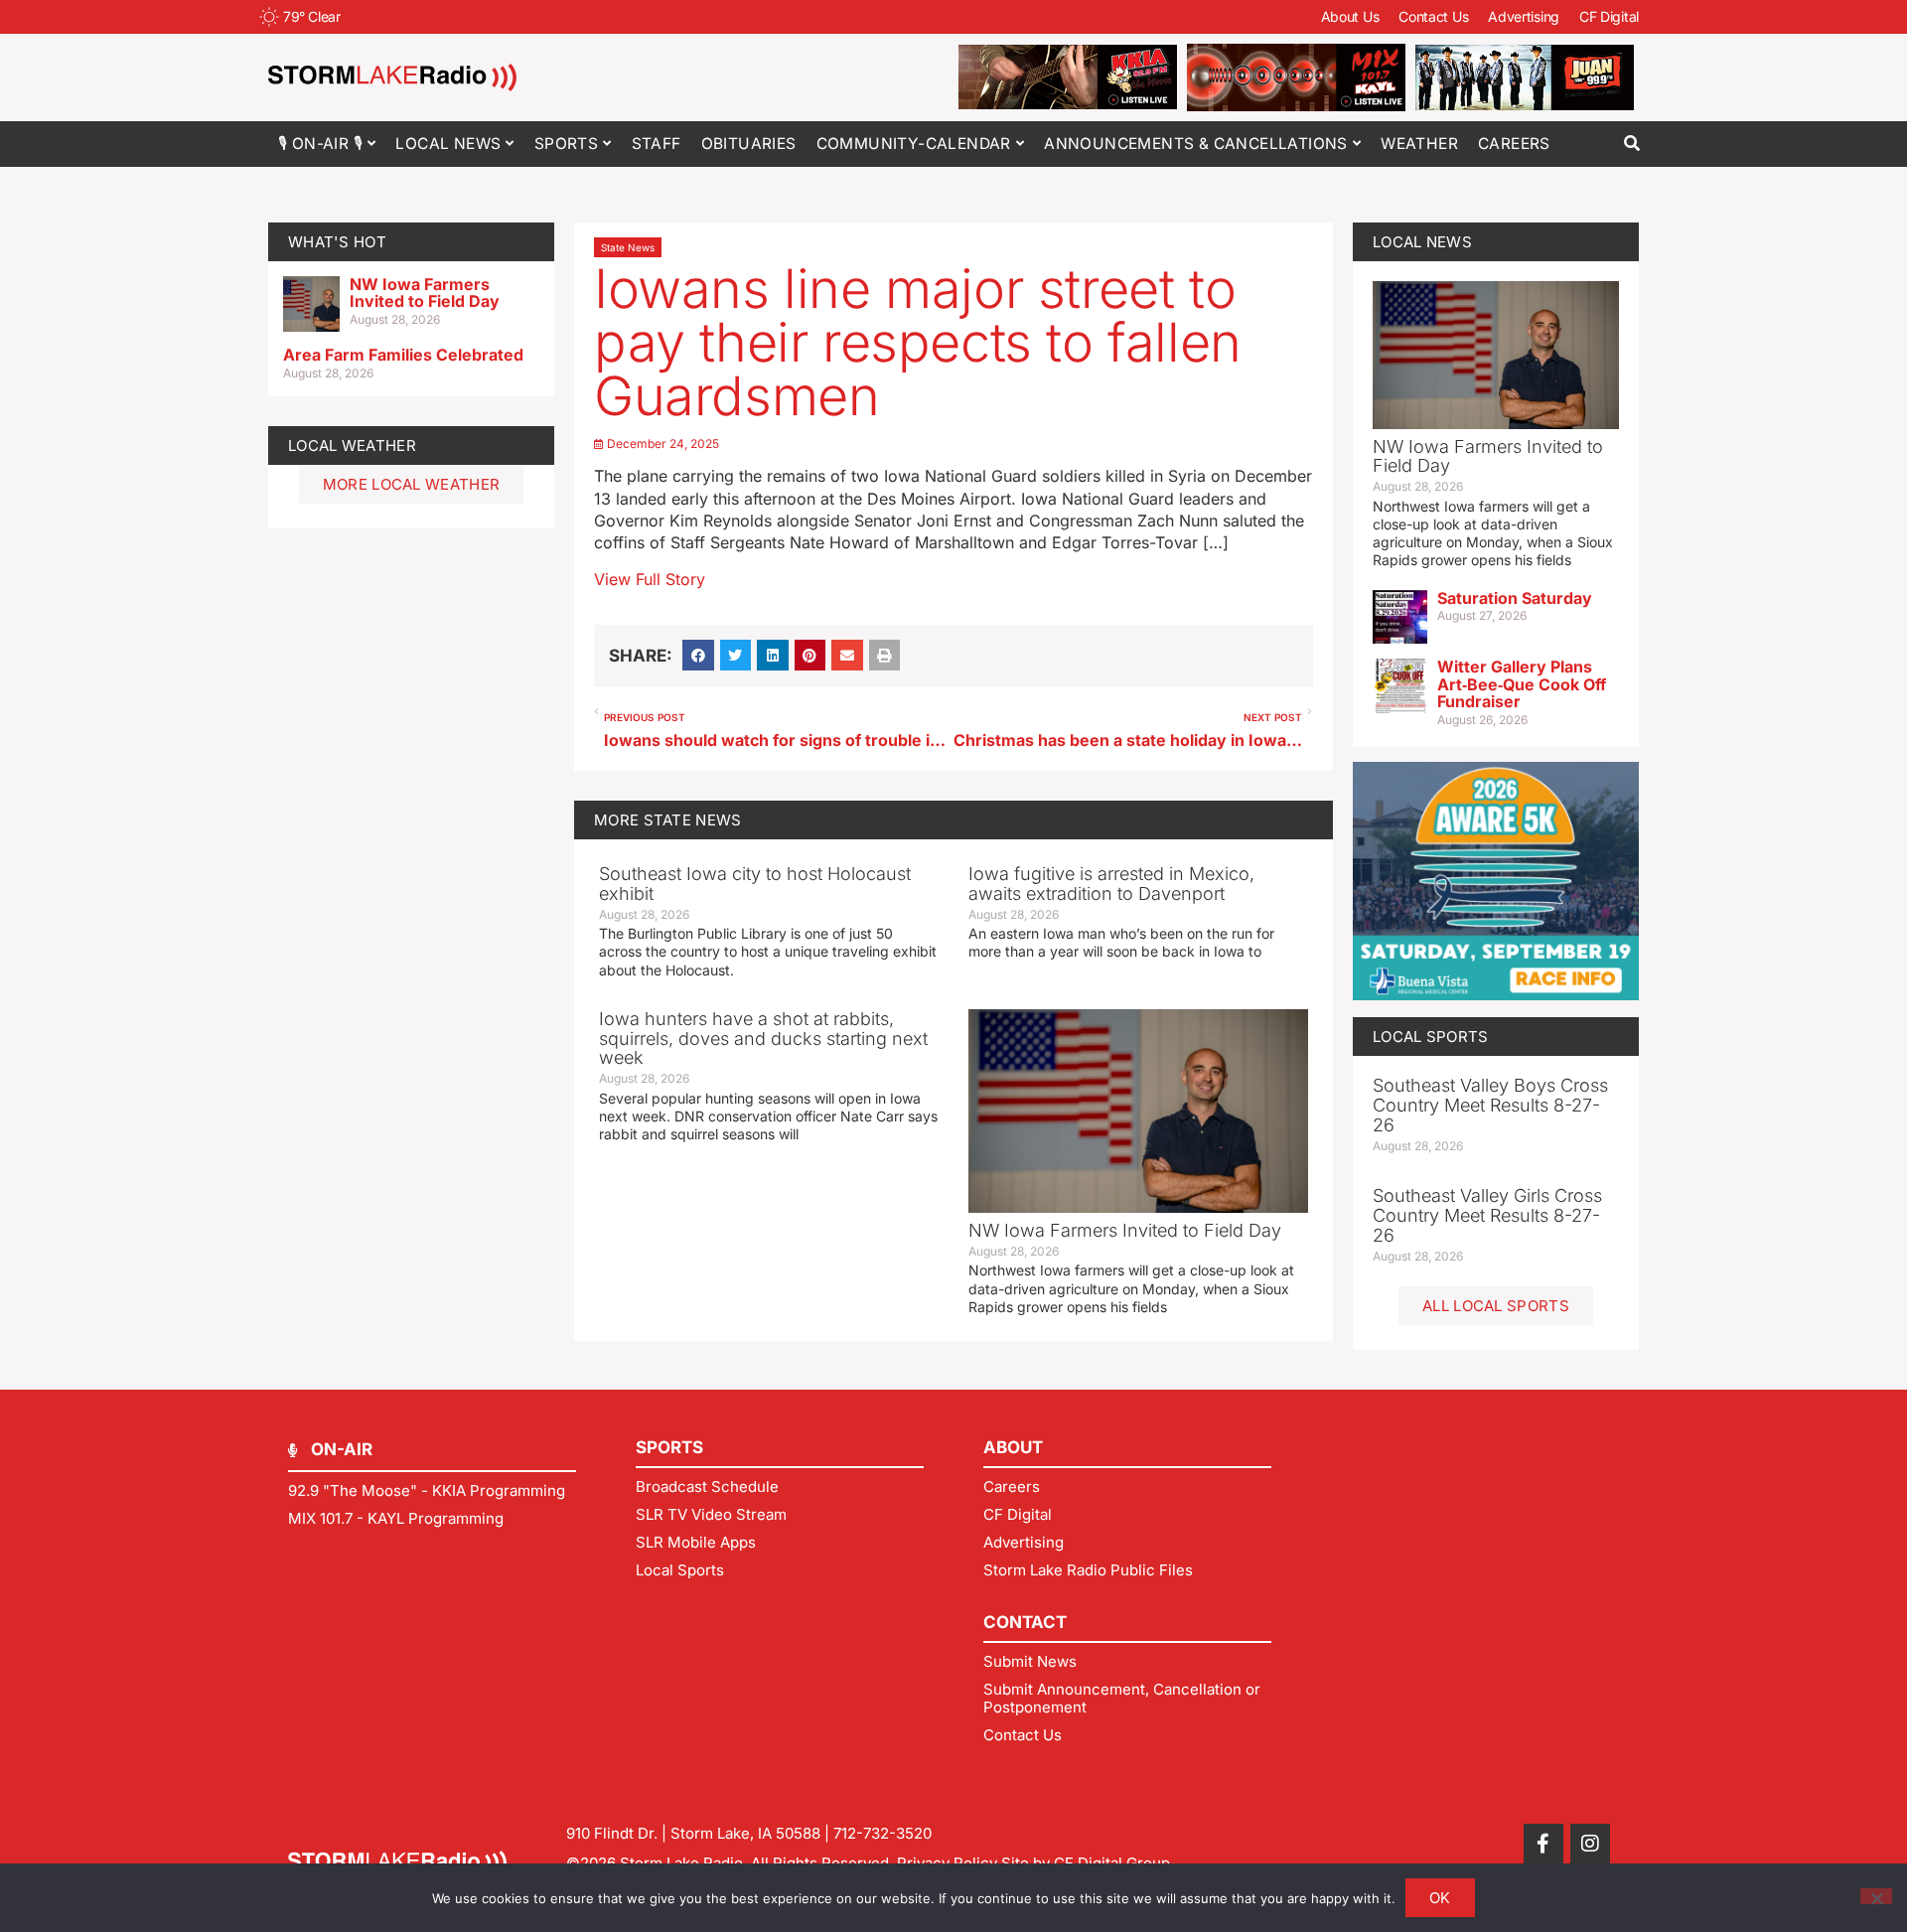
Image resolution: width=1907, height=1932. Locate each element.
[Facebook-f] (1543, 1844)
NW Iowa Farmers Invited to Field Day (425, 293)
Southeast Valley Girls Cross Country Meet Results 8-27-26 (1487, 1215)
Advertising (1524, 16)
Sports (566, 144)
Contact (1025, 1622)
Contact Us (1433, 16)
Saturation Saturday (1515, 598)
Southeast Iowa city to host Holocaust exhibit (755, 884)
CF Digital (1609, 16)
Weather (1419, 144)
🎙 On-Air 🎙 (320, 144)
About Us (1350, 16)
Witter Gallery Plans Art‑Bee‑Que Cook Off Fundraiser (1522, 684)
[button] (1631, 144)
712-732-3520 (882, 1833)
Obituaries (749, 144)
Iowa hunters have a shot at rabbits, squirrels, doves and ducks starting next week (763, 1039)
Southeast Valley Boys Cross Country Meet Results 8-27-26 (1490, 1105)
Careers (1514, 144)
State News (628, 247)
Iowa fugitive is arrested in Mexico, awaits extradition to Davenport (1111, 884)
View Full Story (650, 579)
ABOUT (1013, 1447)
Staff (657, 144)
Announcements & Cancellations (1196, 144)
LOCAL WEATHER (352, 446)
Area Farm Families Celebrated (403, 355)
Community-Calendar (914, 144)
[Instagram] (1590, 1844)
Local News (448, 144)
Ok (1440, 1898)
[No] (1876, 1896)
